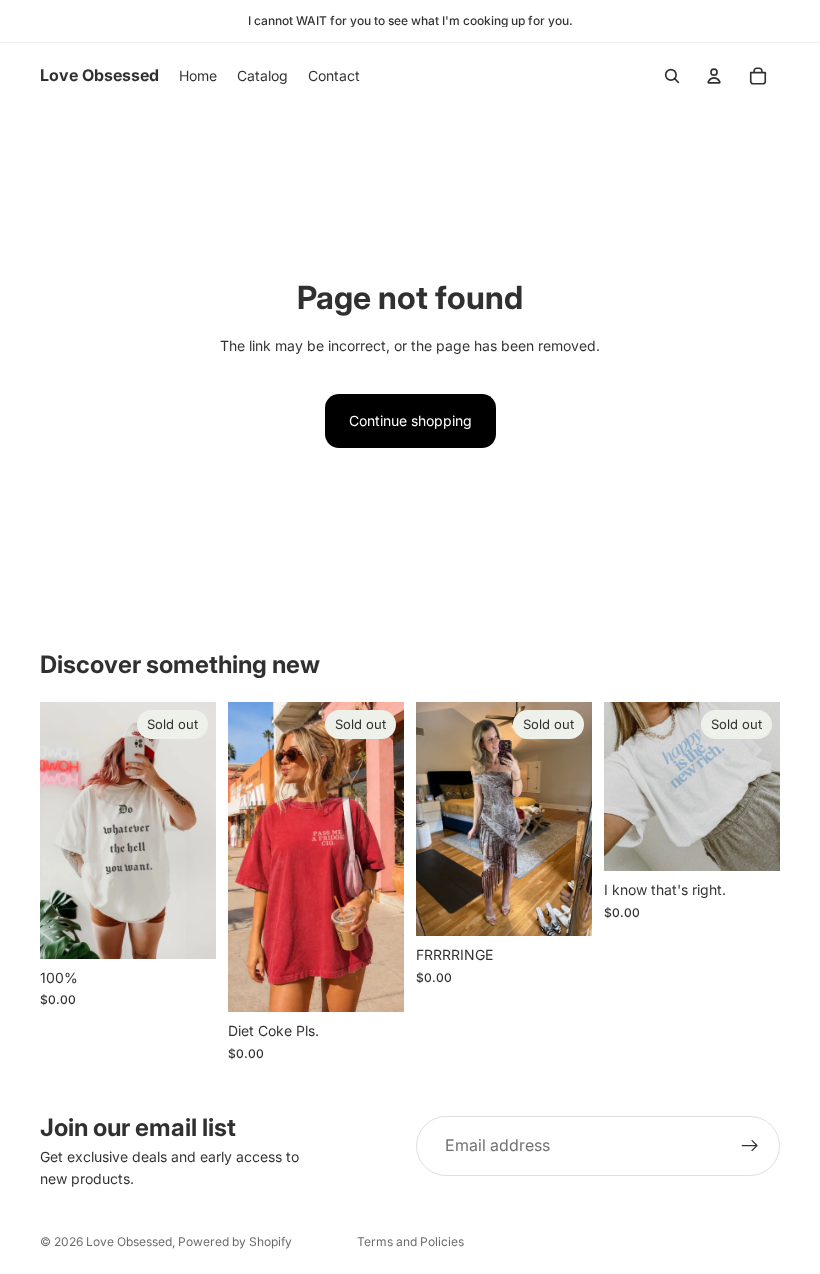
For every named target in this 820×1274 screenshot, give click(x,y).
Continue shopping (410, 420)
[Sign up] (750, 1146)
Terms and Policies (410, 1241)
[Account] (714, 76)
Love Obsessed (129, 1241)
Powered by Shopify (235, 1241)
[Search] (672, 76)
